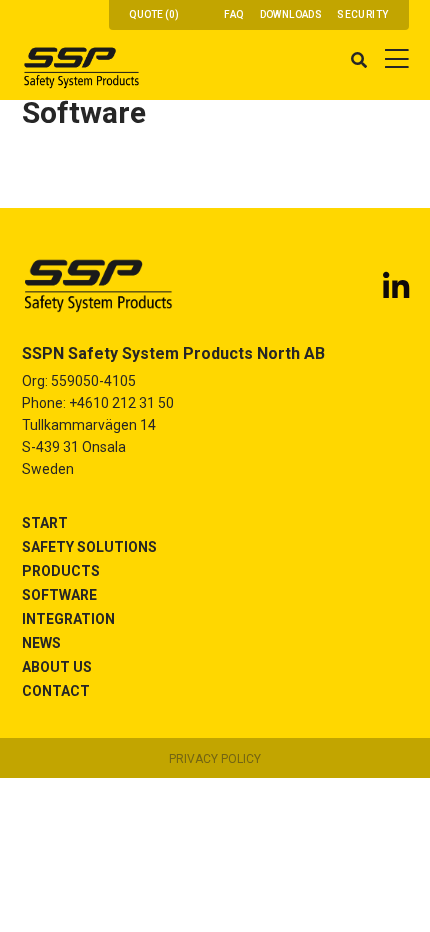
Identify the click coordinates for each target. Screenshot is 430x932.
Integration (68, 619)
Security (362, 14)
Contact (56, 691)
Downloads (291, 14)
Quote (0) (154, 14)
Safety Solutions (89, 547)
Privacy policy (215, 759)
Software (59, 595)
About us (57, 667)
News (41, 643)
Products (61, 571)
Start (45, 523)
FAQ (234, 14)
